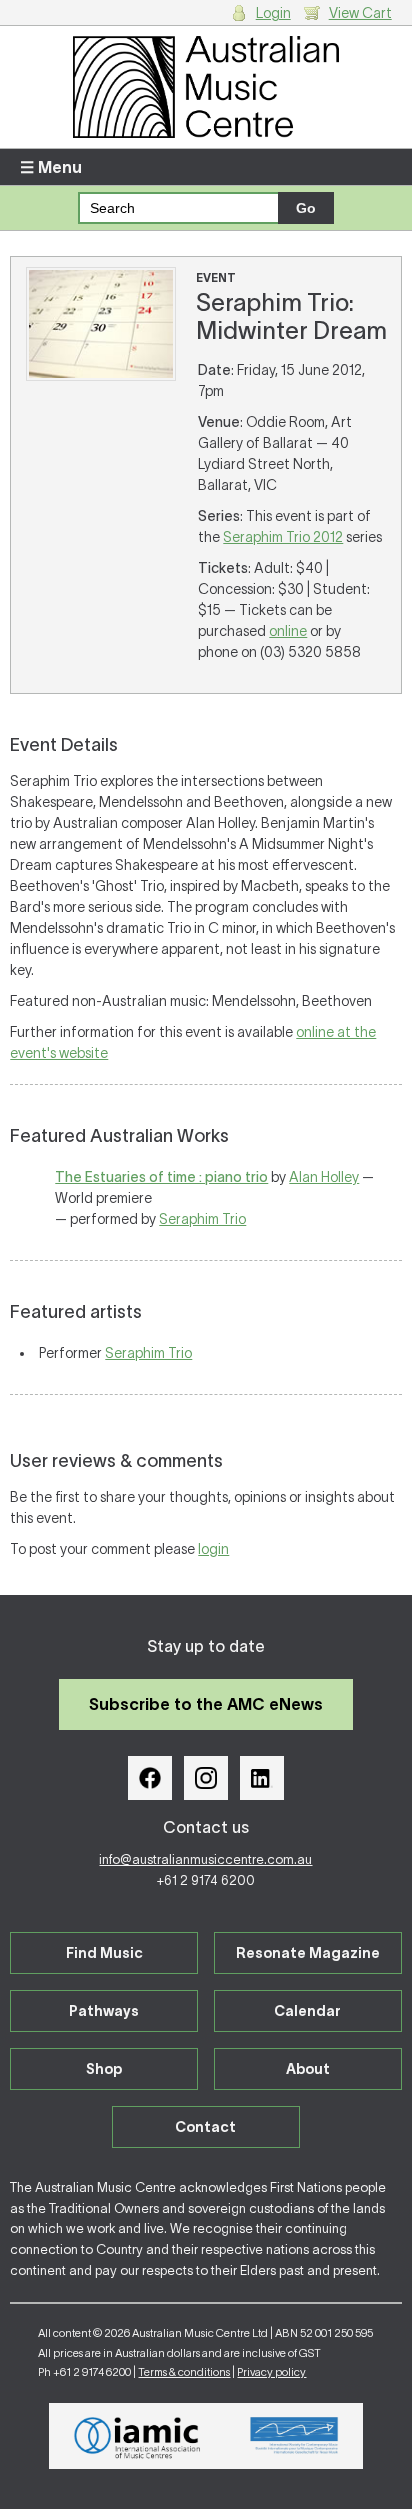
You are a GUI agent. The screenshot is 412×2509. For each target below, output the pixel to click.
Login (273, 13)
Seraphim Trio (202, 1219)
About (308, 2069)
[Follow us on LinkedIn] (262, 1778)
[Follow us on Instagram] (206, 1778)
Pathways (104, 2011)
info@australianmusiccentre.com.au (205, 1859)
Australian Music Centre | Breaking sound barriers (205, 87)
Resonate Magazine (308, 1953)
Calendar (307, 2011)
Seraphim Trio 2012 (283, 537)
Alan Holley (324, 1177)
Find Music (104, 1953)
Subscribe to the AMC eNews (206, 1704)
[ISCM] (294, 2436)
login (213, 1549)
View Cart (360, 13)
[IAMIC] (137, 2436)
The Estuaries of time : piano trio (161, 1177)
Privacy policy (271, 2372)
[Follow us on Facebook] (150, 1778)
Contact (205, 2127)
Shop (104, 2069)
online (288, 631)
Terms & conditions (184, 2372)
